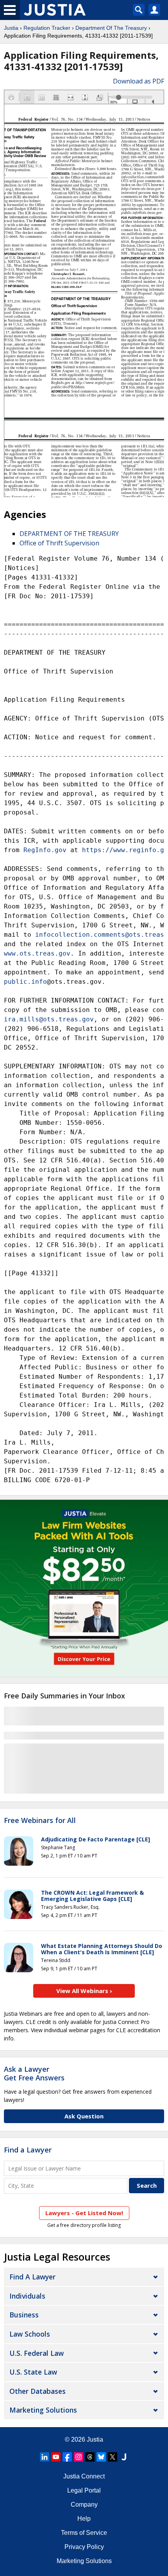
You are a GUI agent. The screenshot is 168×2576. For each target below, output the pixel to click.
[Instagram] (79, 2457)
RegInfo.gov (45, 850)
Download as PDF (139, 81)
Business (24, 2315)
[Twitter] (113, 2457)
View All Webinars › (84, 1991)
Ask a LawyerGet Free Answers (34, 2073)
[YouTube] (56, 2457)
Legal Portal (84, 2490)
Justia (11, 28)
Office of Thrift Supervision (59, 543)
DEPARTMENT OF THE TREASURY (69, 534)
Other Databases (38, 2391)
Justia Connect (84, 2476)
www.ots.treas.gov (37, 953)
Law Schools (30, 2334)
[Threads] (90, 2457)
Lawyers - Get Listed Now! (84, 2213)
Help (84, 2519)
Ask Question (84, 2116)
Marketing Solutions (43, 2410)
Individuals (27, 2296)
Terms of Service (84, 2533)
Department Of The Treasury (111, 28)
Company (84, 2504)
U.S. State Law (33, 2372)
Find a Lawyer (28, 2150)
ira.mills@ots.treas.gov (49, 1019)
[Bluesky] (101, 2457)
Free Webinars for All (40, 1821)
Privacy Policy (84, 2547)
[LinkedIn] (45, 2457)
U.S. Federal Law (37, 2353)
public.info (25, 982)
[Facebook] (67, 2457)
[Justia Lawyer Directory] (124, 2457)
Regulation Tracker (47, 28)
